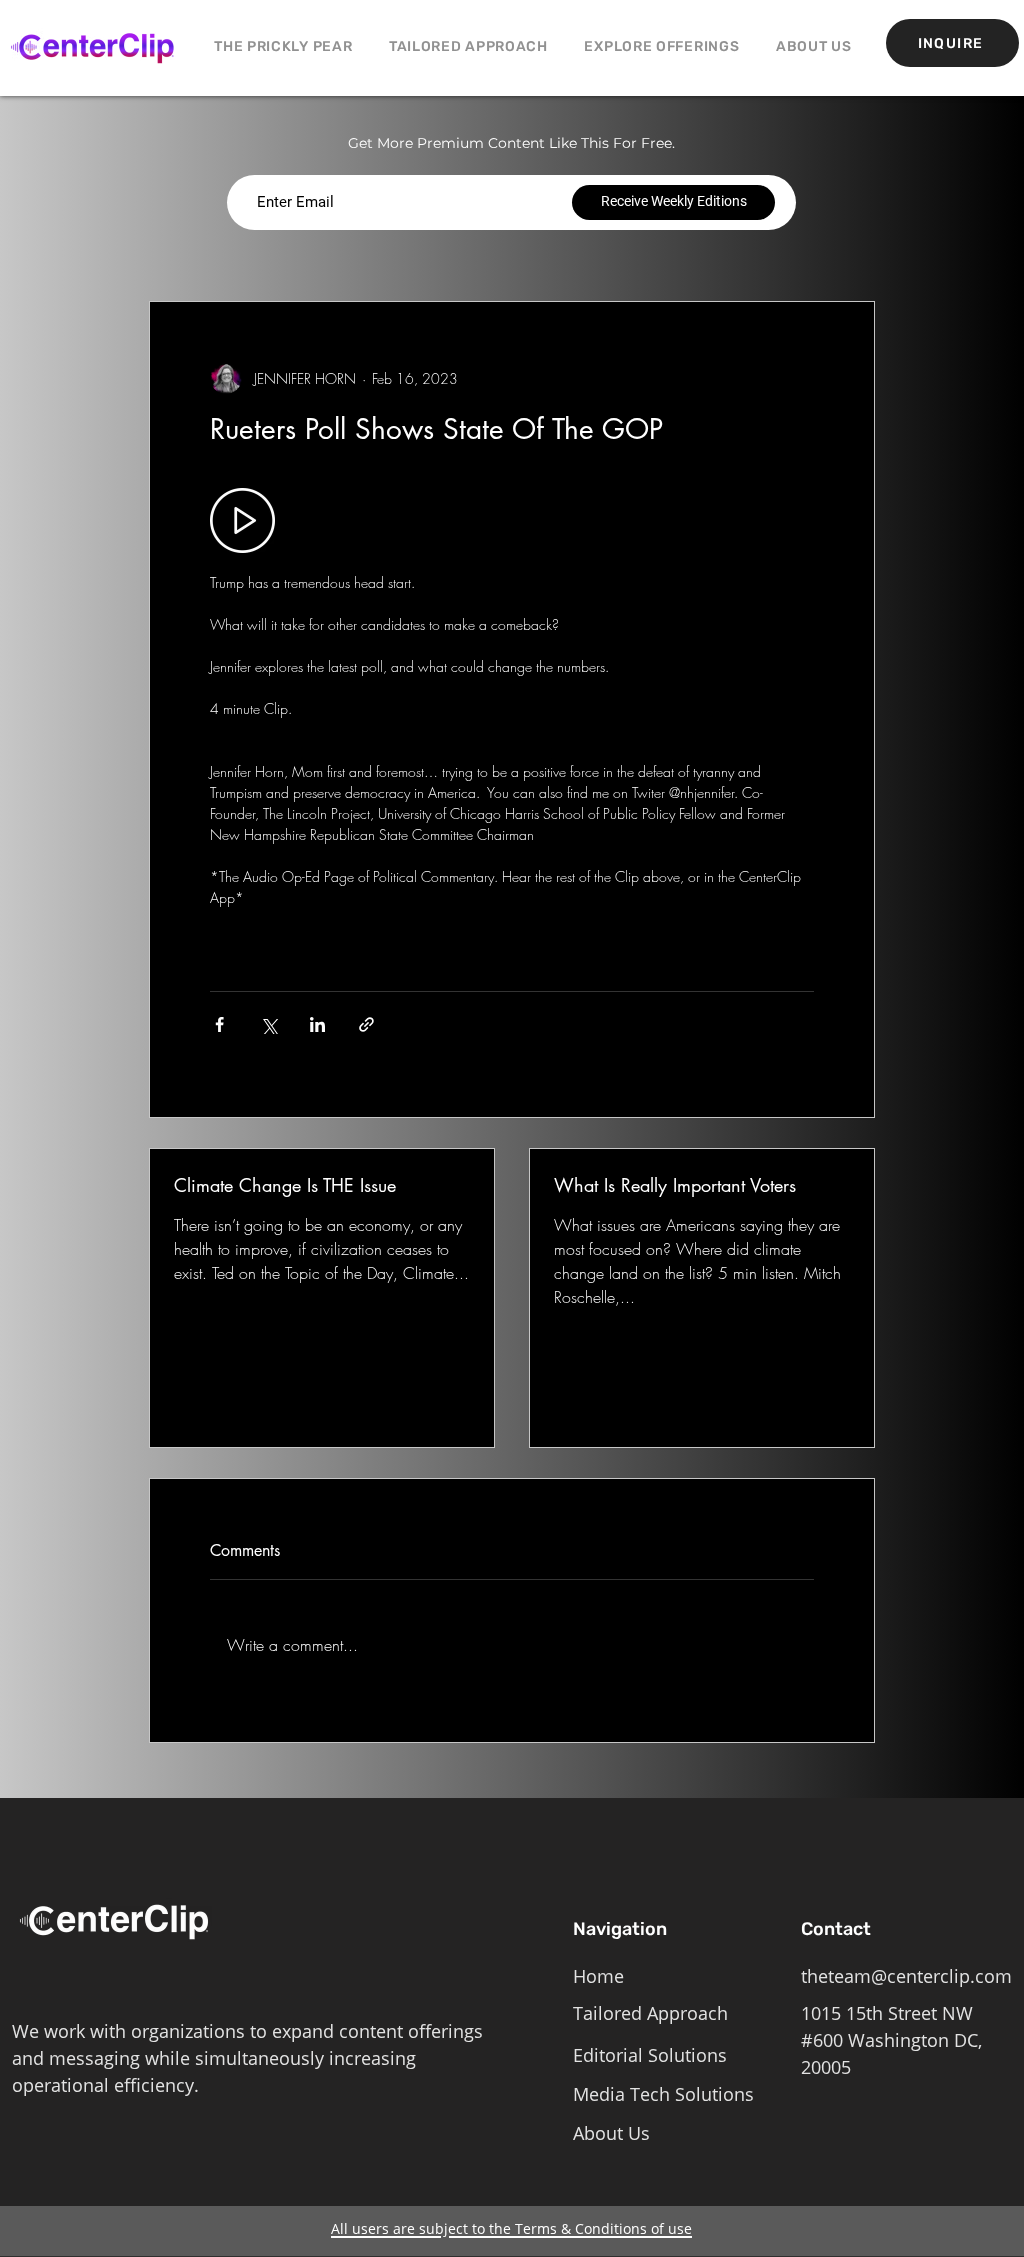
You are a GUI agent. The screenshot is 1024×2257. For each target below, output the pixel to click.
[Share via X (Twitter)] (268, 1024)
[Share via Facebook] (219, 1024)
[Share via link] (366, 1024)
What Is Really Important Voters (675, 1185)
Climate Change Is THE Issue (285, 1185)
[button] (662, 46)
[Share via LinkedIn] (317, 1024)
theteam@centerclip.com (906, 1976)
